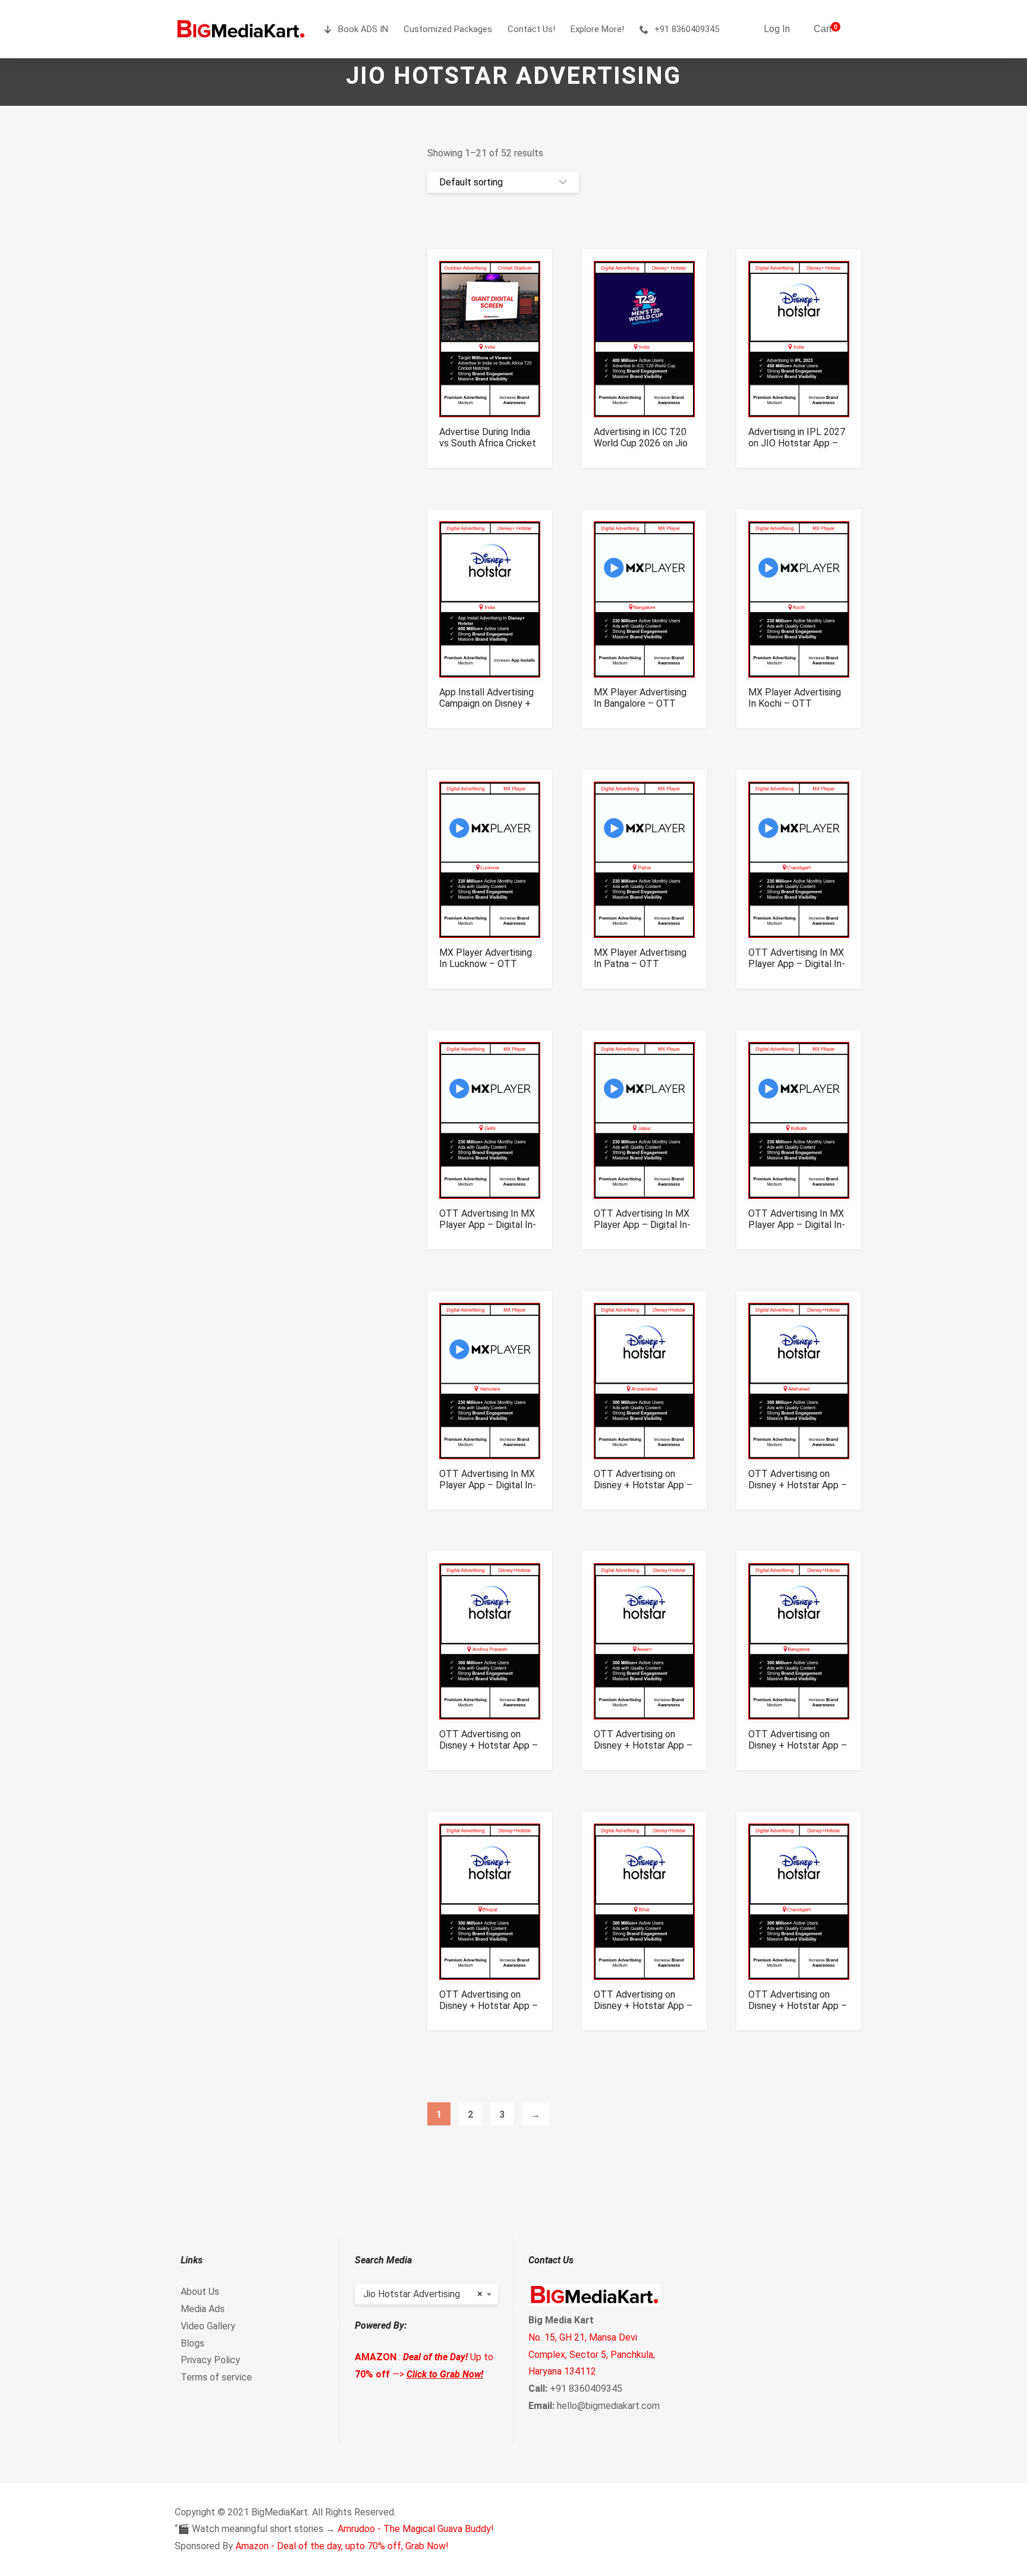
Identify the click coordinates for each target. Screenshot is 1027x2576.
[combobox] (427, 2294)
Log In (777, 29)
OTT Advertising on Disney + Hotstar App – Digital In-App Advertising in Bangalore (798, 1751)
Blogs (193, 2343)
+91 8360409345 (687, 29)
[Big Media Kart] (241, 29)
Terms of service (216, 2377)
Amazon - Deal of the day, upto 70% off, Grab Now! (342, 2546)
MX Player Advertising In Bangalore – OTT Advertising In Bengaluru (644, 703)
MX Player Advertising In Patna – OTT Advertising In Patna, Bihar (640, 969)
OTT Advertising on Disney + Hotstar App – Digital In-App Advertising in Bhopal (489, 2011)
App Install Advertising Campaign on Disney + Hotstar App (486, 703)
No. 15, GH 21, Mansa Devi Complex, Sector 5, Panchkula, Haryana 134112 (592, 2355)
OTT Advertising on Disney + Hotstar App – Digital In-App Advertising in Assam (643, 1751)
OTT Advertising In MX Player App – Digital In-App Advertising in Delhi (488, 1225)
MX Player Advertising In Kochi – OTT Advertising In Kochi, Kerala (795, 709)
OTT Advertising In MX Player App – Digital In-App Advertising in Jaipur (642, 1230)
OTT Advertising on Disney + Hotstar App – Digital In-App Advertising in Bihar (643, 2011)
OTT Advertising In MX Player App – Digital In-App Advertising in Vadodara (488, 1491)
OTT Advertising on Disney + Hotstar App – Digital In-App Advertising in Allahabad (798, 1491)
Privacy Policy (210, 2360)
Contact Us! (531, 29)
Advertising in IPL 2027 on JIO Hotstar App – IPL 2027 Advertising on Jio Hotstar (798, 449)
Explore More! (597, 29)
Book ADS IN (363, 29)
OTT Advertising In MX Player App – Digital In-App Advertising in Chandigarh (797, 969)
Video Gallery (208, 2326)
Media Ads (203, 2309)
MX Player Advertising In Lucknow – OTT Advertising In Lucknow (488, 964)
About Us (200, 2292)
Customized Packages (448, 29)
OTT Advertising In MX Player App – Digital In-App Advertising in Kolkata (797, 1230)
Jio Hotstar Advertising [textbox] (423, 2294)
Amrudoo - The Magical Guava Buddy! (416, 2529)
